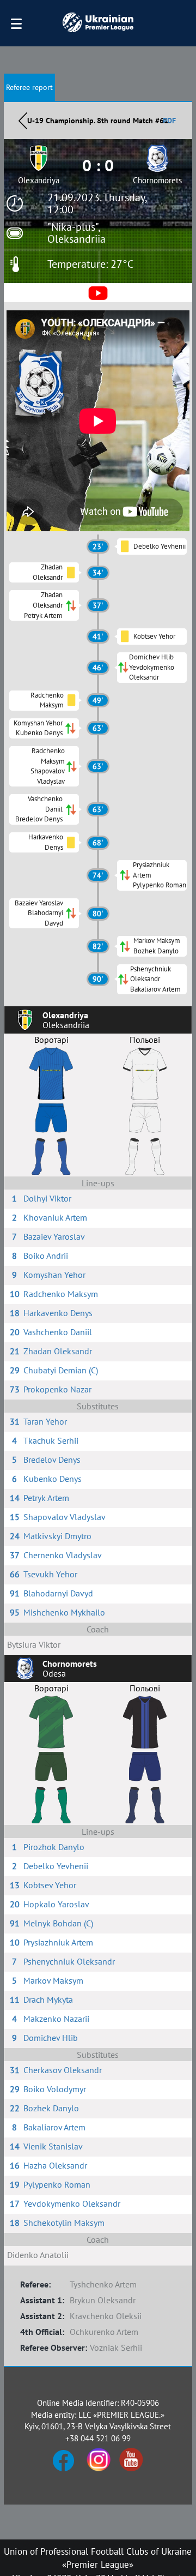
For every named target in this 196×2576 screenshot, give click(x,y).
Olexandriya (39, 180)
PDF (169, 121)
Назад (23, 121)
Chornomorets (157, 180)
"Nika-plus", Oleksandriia (76, 233)
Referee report (29, 87)
